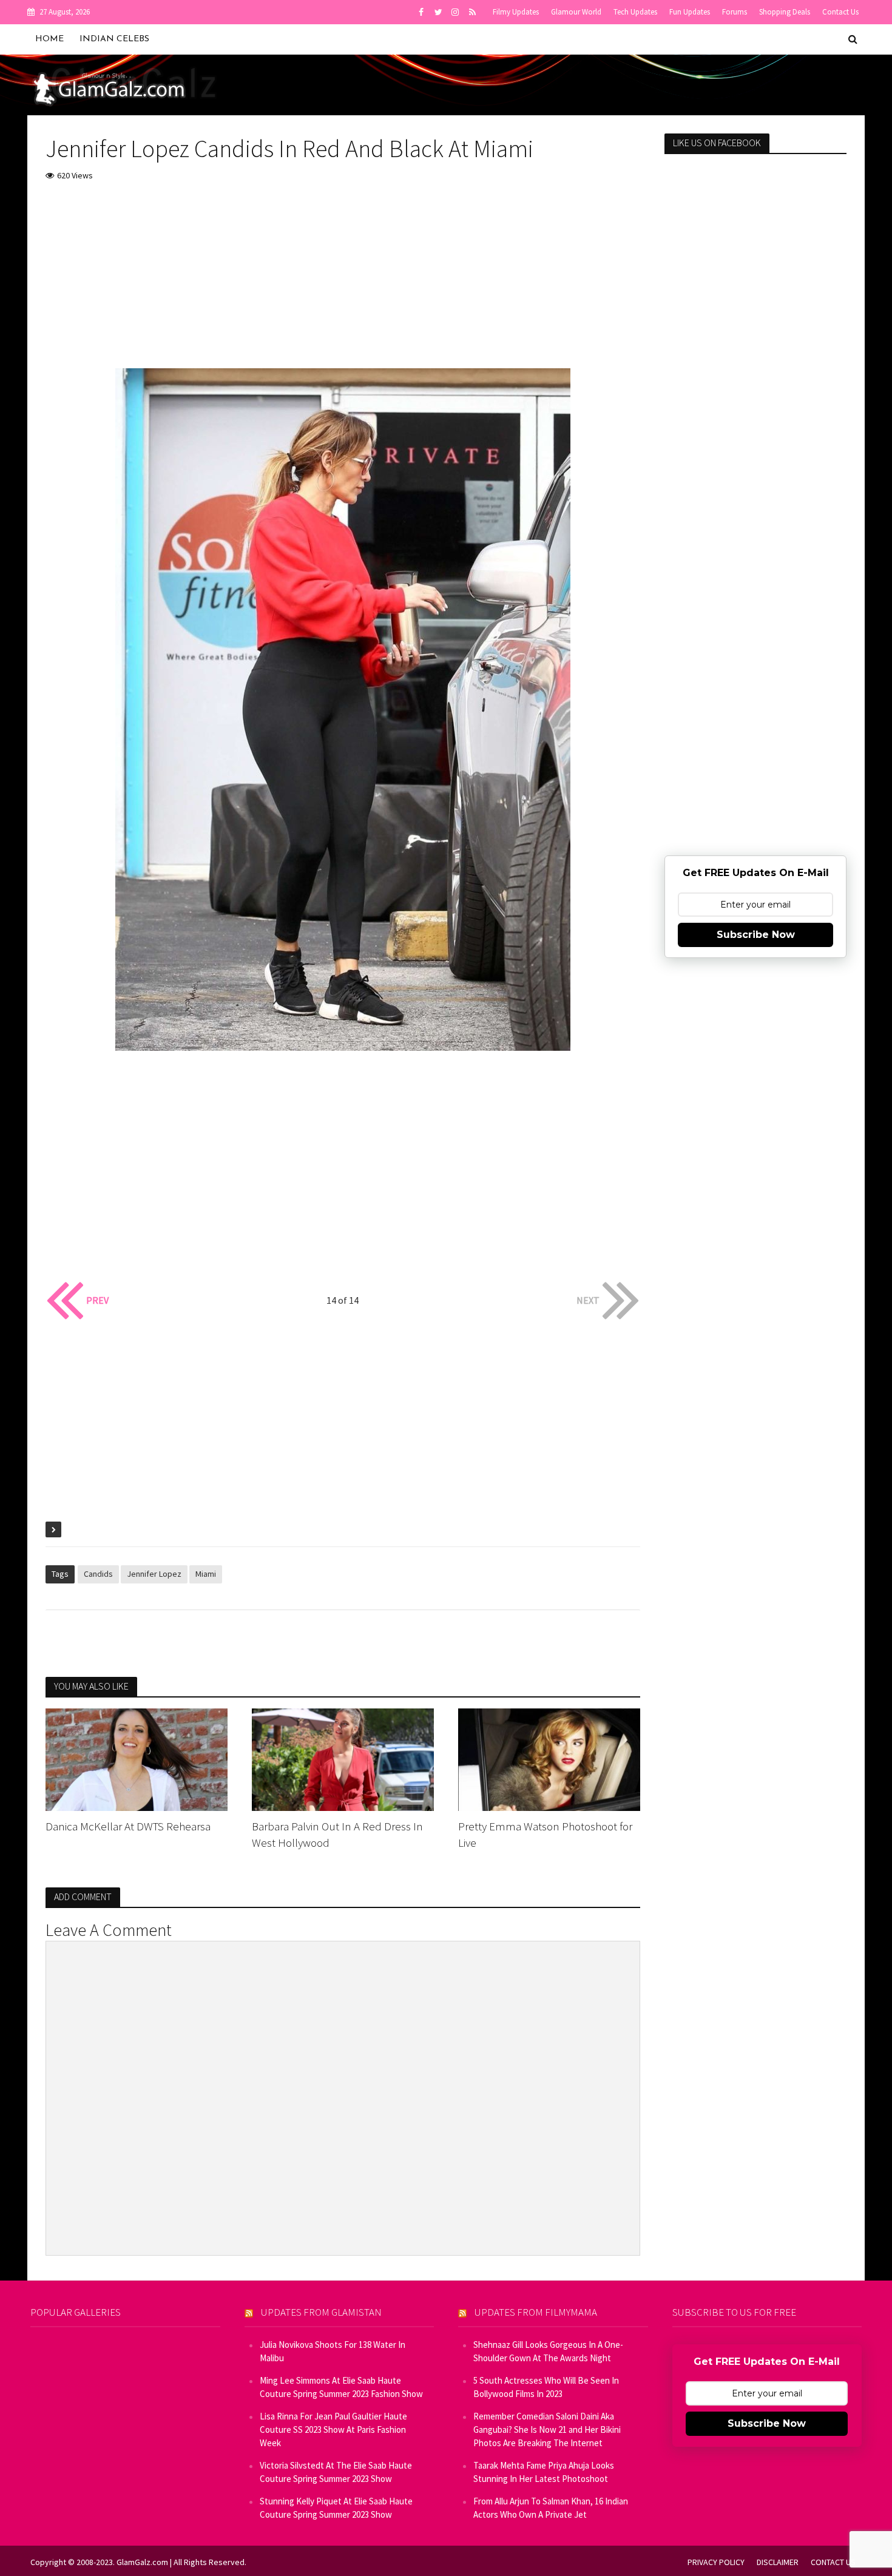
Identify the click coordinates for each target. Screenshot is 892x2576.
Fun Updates (690, 12)
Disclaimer (778, 2562)
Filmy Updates (516, 12)
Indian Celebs (114, 39)
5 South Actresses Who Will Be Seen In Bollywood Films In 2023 (546, 2387)
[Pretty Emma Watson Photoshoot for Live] (549, 1758)
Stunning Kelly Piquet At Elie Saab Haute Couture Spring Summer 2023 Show (336, 2508)
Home (49, 39)
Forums (735, 12)
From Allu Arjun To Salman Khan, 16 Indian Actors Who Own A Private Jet (551, 2508)
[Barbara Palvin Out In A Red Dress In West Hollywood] (343, 1758)
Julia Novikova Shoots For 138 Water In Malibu (333, 2351)
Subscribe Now (756, 935)
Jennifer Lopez (154, 1574)
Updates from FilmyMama (536, 2312)
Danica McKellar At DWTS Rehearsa (128, 1826)
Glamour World (576, 12)
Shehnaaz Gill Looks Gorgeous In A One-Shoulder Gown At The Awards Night (548, 2351)
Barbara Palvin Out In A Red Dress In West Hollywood (337, 1834)
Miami (206, 1574)
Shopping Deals (785, 12)
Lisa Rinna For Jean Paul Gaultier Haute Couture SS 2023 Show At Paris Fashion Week (333, 2429)
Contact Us (840, 12)
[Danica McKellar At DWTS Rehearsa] (137, 1758)
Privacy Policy (716, 2562)
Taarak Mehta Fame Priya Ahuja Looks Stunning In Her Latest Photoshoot (544, 2472)
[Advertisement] (343, 283)
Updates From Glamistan (321, 2312)
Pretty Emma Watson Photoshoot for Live (545, 1834)
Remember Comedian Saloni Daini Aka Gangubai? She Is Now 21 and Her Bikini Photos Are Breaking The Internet (547, 2429)
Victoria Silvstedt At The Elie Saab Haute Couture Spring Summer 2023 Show (336, 2472)
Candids (98, 1574)
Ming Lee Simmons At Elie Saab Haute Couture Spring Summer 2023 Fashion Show (341, 2387)
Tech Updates (635, 12)
